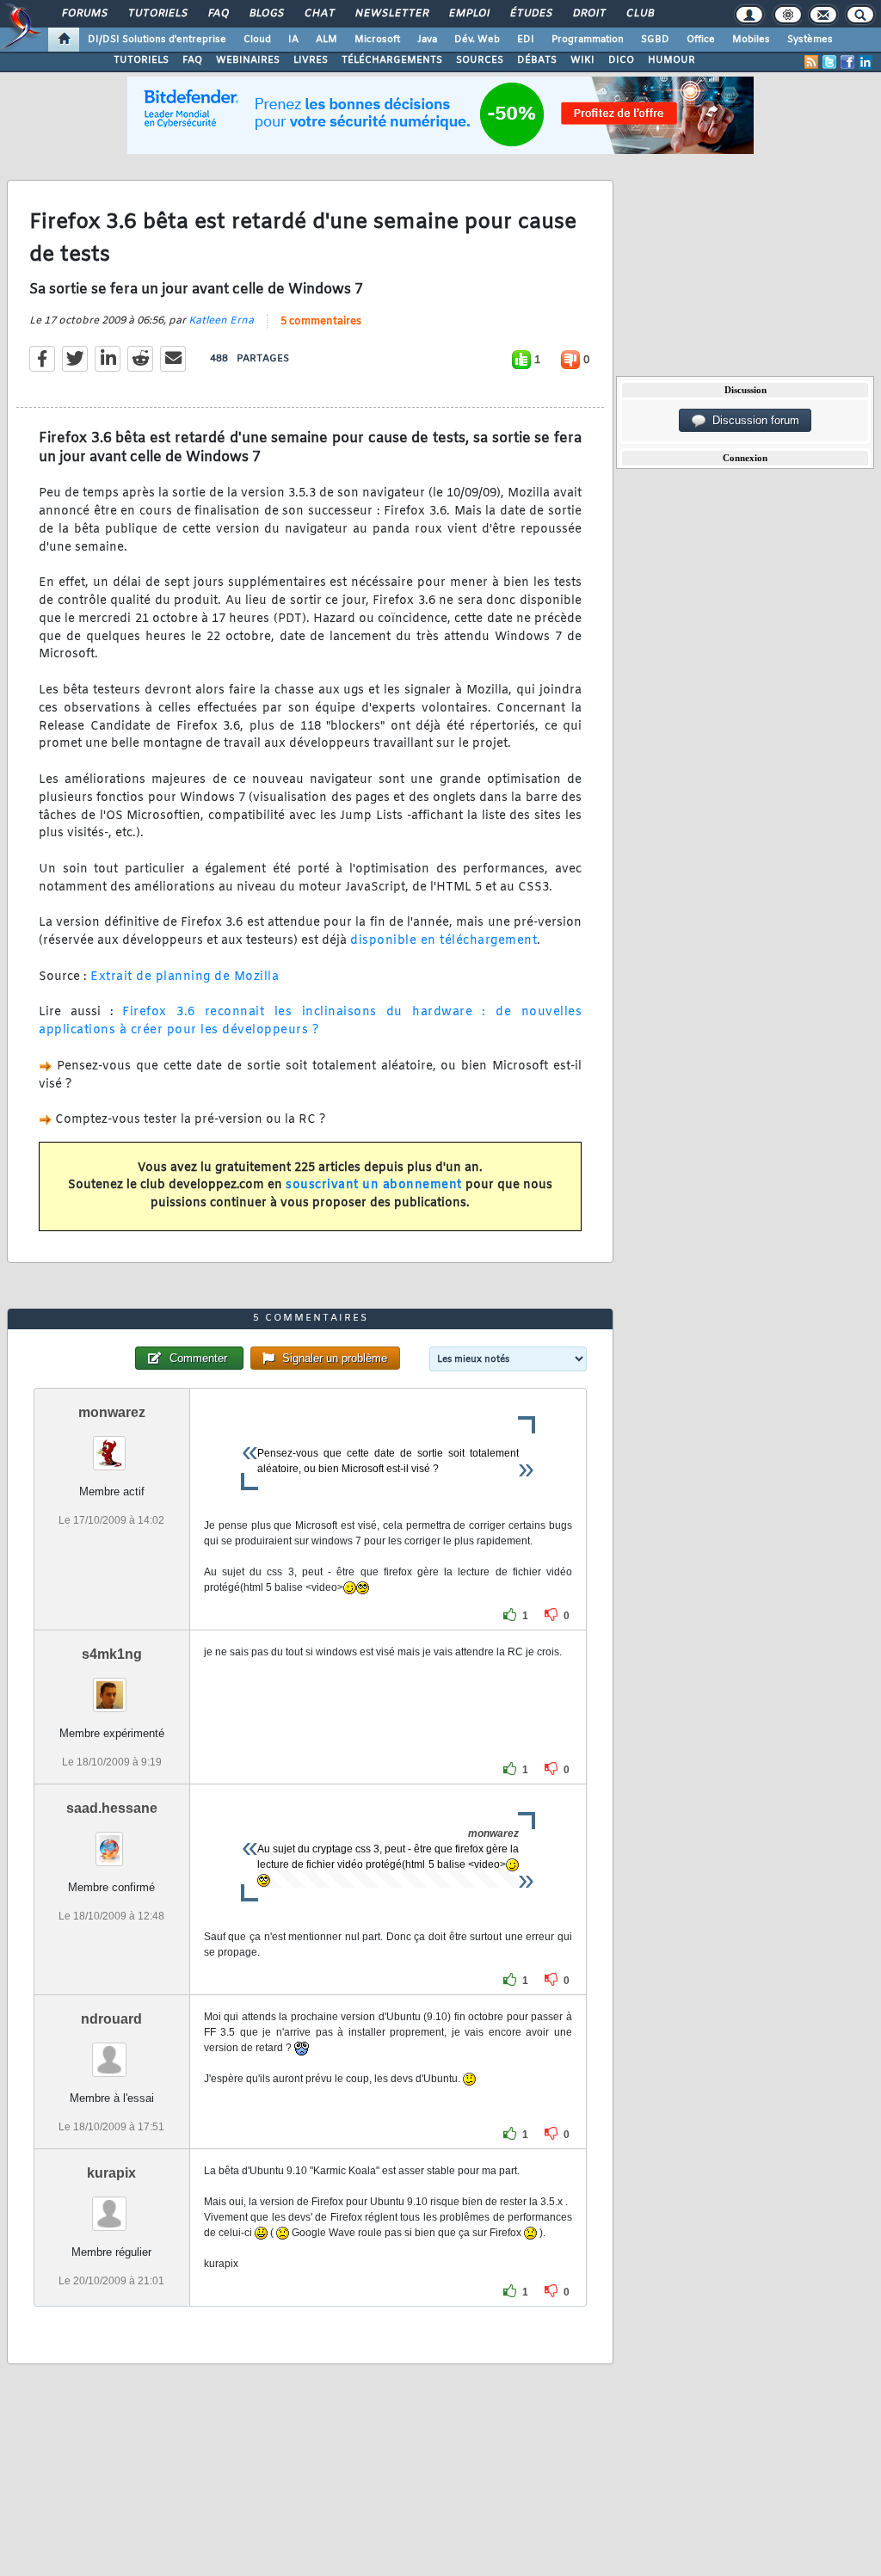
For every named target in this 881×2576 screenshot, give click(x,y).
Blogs (266, 14)
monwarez (112, 1412)
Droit (588, 14)
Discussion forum (752, 420)
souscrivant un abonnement (374, 1185)
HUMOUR (672, 60)
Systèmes (810, 40)
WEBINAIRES (248, 60)
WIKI (582, 60)
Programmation (588, 40)
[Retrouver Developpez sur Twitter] (829, 62)
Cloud (257, 40)
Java (427, 40)
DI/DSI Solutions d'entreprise (157, 40)
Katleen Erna (221, 321)
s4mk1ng (112, 1654)
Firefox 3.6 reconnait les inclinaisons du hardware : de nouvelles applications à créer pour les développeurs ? (310, 1021)
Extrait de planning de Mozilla (185, 977)
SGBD (655, 40)
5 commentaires (321, 322)
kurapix (111, 2173)
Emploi (468, 14)
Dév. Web (477, 40)
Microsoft (377, 40)
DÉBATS (537, 60)
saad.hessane (112, 1808)
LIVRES (311, 60)
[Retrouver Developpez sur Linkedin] (866, 62)
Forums (84, 14)
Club (639, 14)
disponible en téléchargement (444, 941)
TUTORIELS (141, 60)
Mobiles (751, 40)
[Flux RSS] (811, 62)
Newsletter (391, 14)
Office (701, 40)
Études (530, 14)
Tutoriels (157, 14)
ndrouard (111, 2019)
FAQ (218, 14)
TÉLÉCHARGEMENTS (392, 60)
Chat (319, 14)
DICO (621, 60)
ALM (327, 40)
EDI (526, 40)
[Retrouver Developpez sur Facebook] (847, 62)
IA (293, 40)
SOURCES (480, 60)
